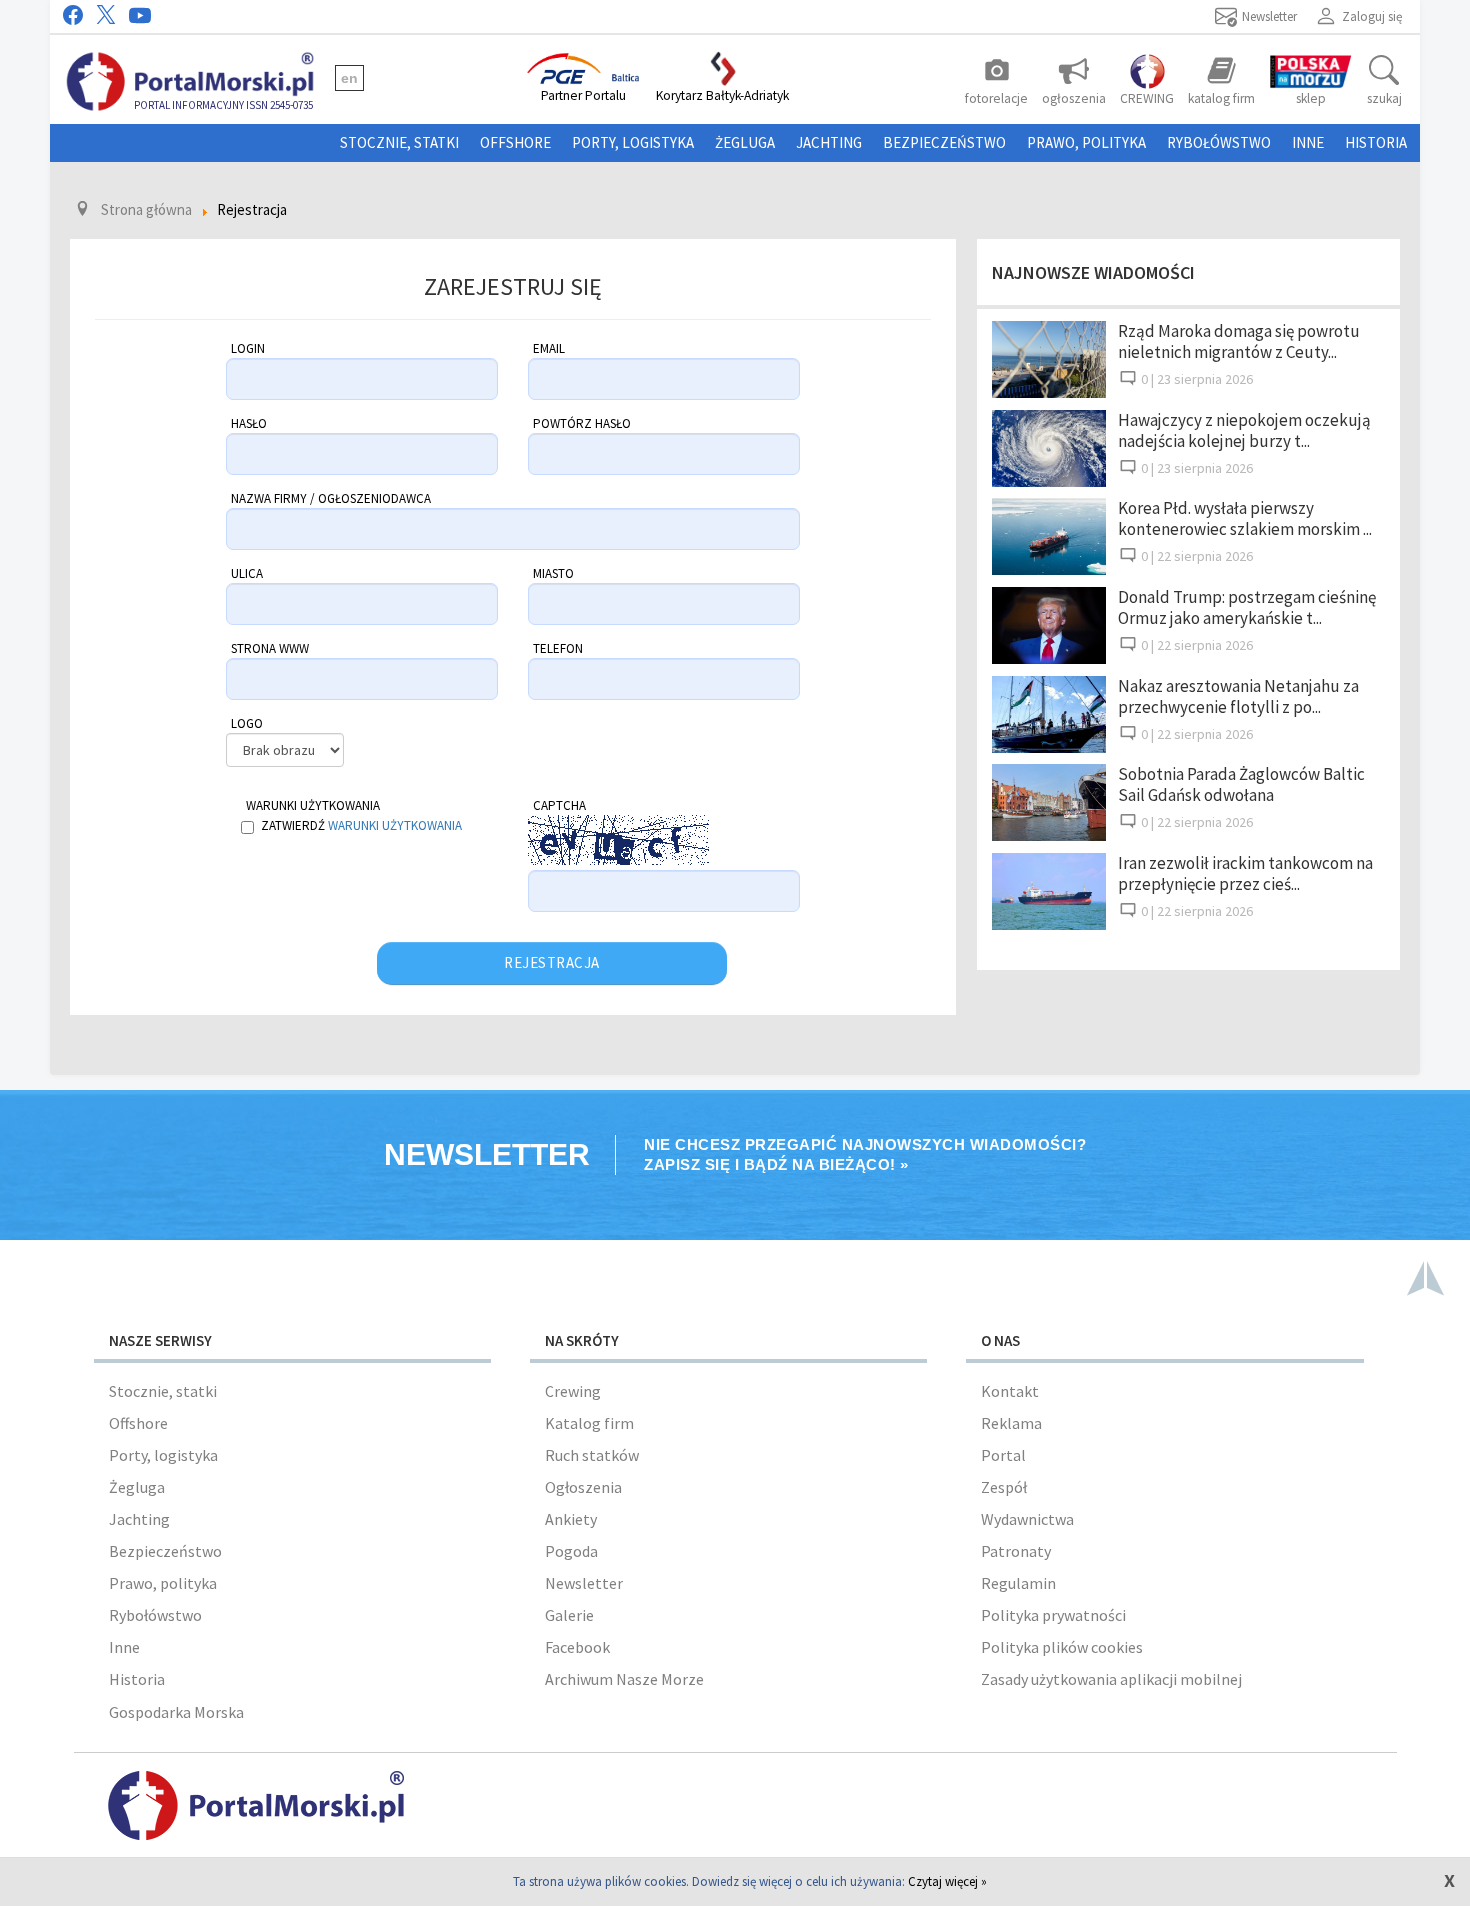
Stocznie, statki (399, 142)
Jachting (829, 142)
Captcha (559, 805)
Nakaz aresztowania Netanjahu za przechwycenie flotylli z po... (1238, 696)
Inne (1308, 142)
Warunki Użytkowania (313, 805)
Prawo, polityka (1086, 142)
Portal (1003, 1455)
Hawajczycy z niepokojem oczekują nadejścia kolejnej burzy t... (1244, 430)
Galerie (569, 1615)
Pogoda (571, 1551)
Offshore (515, 142)
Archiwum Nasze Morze (624, 1679)
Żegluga (745, 142)
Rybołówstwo (1219, 142)
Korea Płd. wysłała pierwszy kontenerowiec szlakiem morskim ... (1245, 518)
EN (349, 78)
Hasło (249, 423)
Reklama (1011, 1423)
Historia (1376, 142)
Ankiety (571, 1519)
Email (549, 348)
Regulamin (1018, 1583)
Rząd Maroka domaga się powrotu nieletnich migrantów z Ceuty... (1239, 341)
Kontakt (1010, 1391)
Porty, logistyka (633, 142)
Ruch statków (592, 1455)
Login (248, 348)
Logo (247, 723)
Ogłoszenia (583, 1487)
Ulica (247, 573)
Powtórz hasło (582, 423)
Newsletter (584, 1583)
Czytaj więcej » (947, 1881)
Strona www (270, 648)
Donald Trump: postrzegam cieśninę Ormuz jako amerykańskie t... (1247, 607)
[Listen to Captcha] (719, 848)
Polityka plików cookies (1062, 1647)
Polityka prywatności (1053, 1615)
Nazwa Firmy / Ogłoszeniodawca (331, 498)
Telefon (558, 648)
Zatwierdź (361, 825)
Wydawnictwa (1027, 1519)
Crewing (573, 1391)
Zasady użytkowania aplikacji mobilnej (1111, 1679)
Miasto (553, 573)
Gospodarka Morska (176, 1712)
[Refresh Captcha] (719, 822)
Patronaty (1016, 1551)
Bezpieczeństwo (944, 142)
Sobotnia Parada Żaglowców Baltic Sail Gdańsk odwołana (1241, 784)
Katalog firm (589, 1423)
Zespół (1004, 1487)
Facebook (577, 1647)
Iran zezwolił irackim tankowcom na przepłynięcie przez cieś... (1245, 873)
